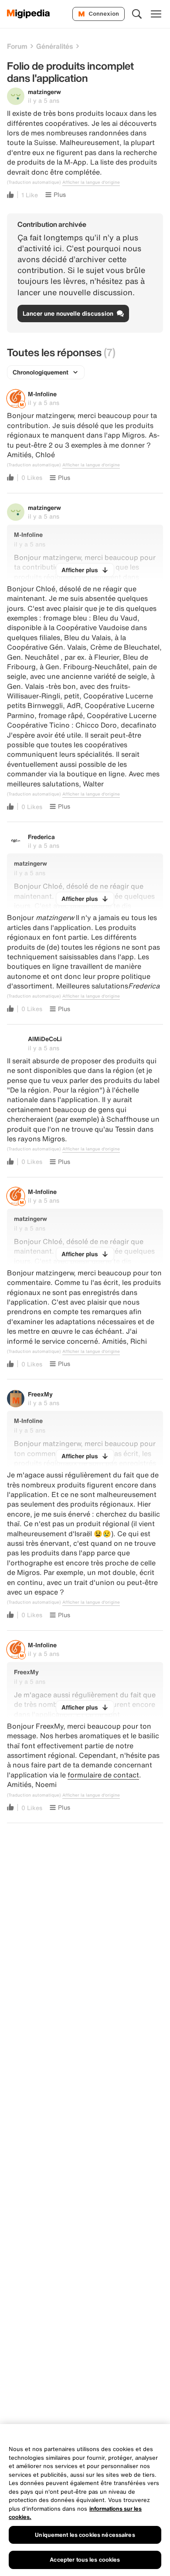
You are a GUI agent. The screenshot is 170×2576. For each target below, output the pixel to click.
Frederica (41, 837)
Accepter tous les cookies (85, 2560)
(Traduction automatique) (34, 182)
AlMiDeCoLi (45, 1039)
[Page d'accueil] (29, 14)
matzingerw (44, 92)
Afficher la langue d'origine (91, 182)
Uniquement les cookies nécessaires (85, 2535)
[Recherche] (137, 14)
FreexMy (40, 1394)
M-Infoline (42, 394)
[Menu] (156, 14)
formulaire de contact (103, 1775)
